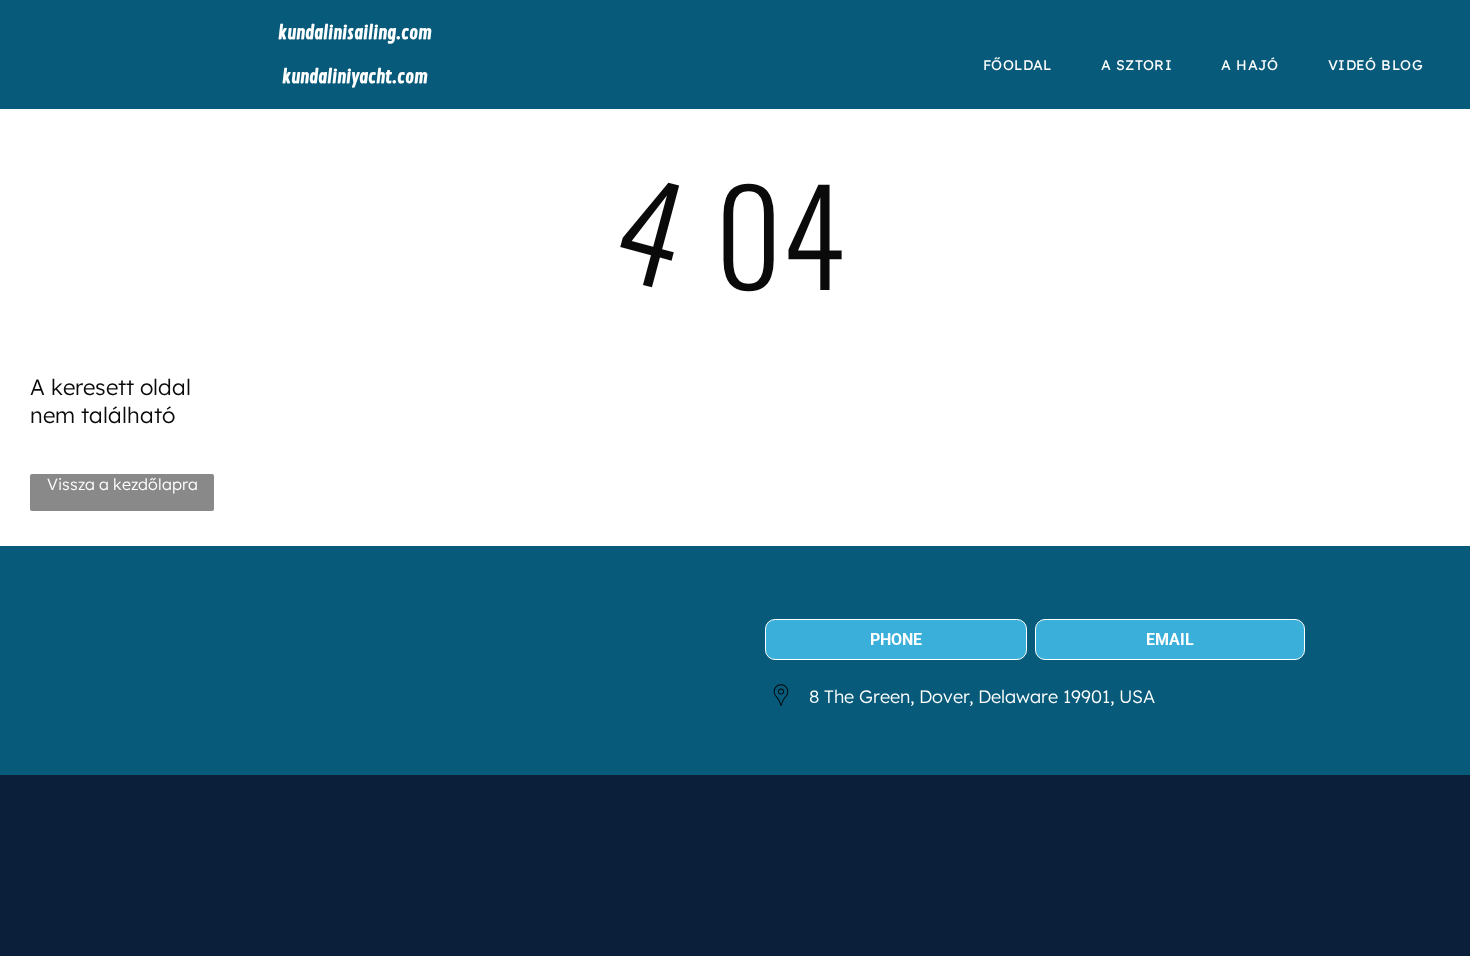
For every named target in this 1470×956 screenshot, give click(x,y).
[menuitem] (1025, 65)
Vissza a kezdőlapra (122, 484)
